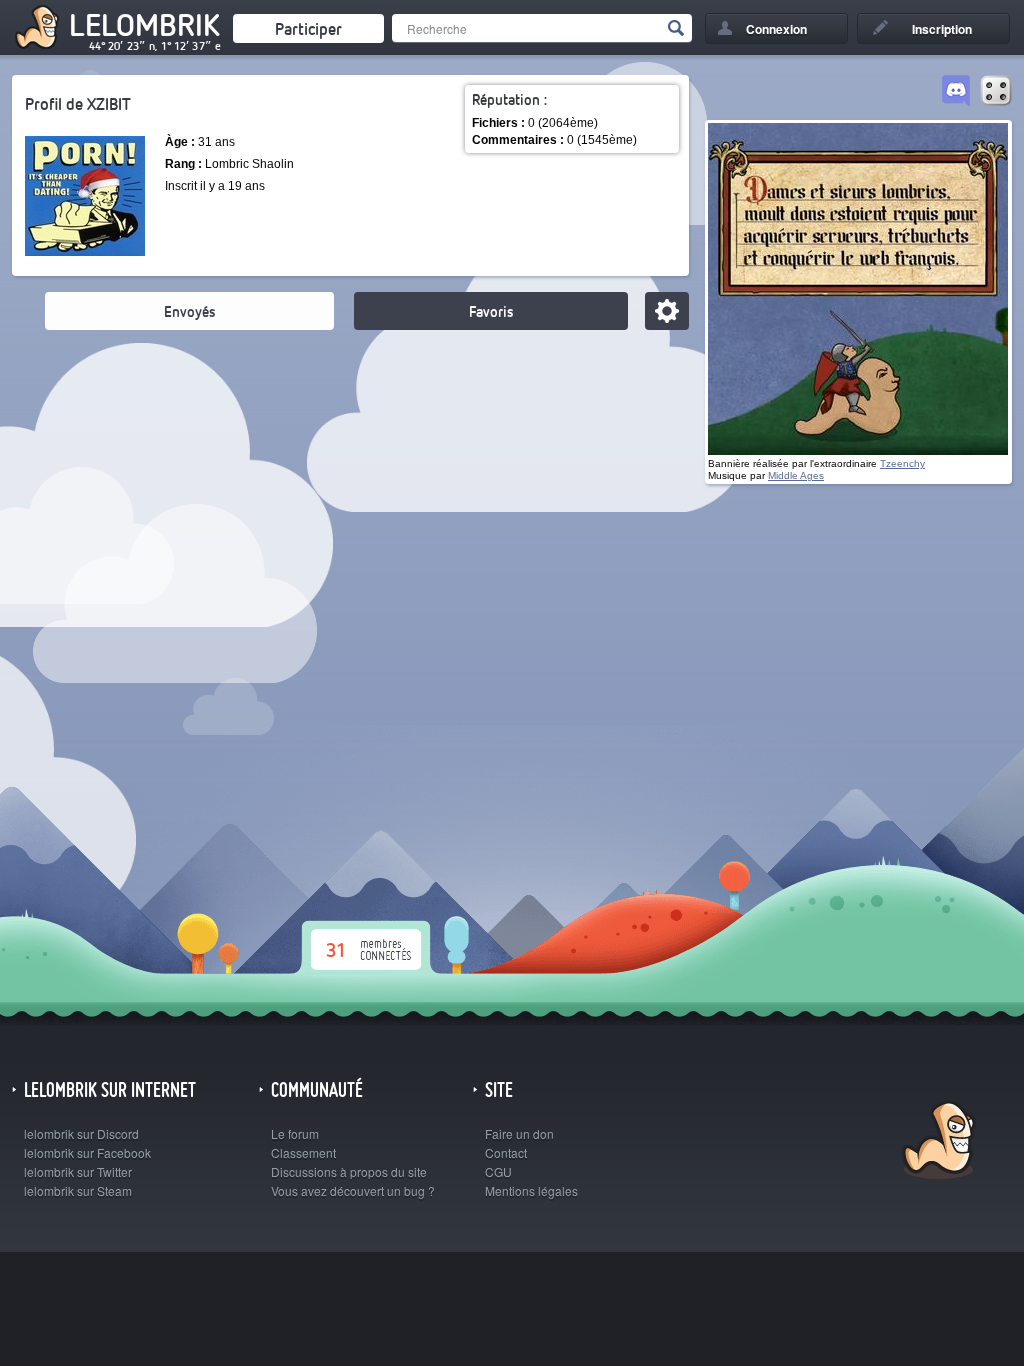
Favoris (491, 311)
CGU (498, 1171)
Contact (506, 1152)
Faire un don (519, 1133)
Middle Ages (796, 475)
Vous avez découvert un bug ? (353, 1190)
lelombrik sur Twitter (78, 1171)
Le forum (295, 1133)
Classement (303, 1152)
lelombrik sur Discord (81, 1133)
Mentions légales (531, 1190)
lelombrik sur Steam (78, 1190)
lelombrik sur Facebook (87, 1152)
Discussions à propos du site (349, 1171)
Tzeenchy (902, 463)
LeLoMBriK (936, 1142)
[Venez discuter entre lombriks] (956, 92)
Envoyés (189, 311)
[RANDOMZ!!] (996, 92)
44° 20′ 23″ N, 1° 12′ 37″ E (155, 46)
